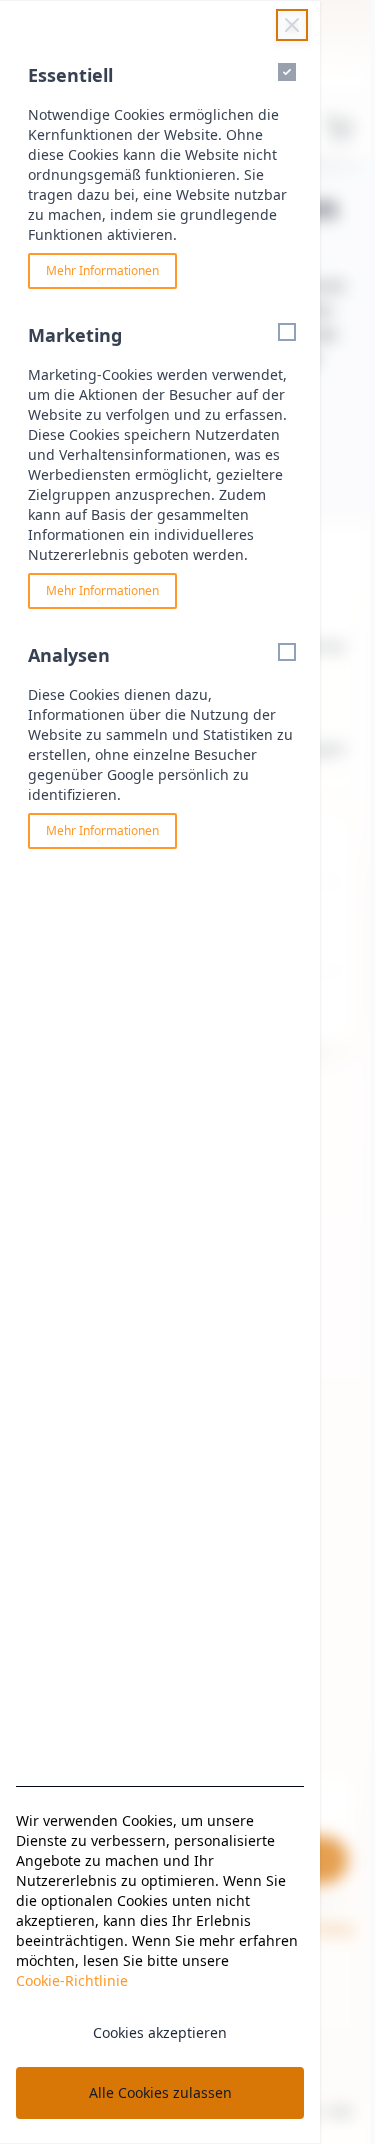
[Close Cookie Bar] (292, 25)
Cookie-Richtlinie (72, 1980)
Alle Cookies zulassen (160, 2092)
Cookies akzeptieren (160, 2032)
